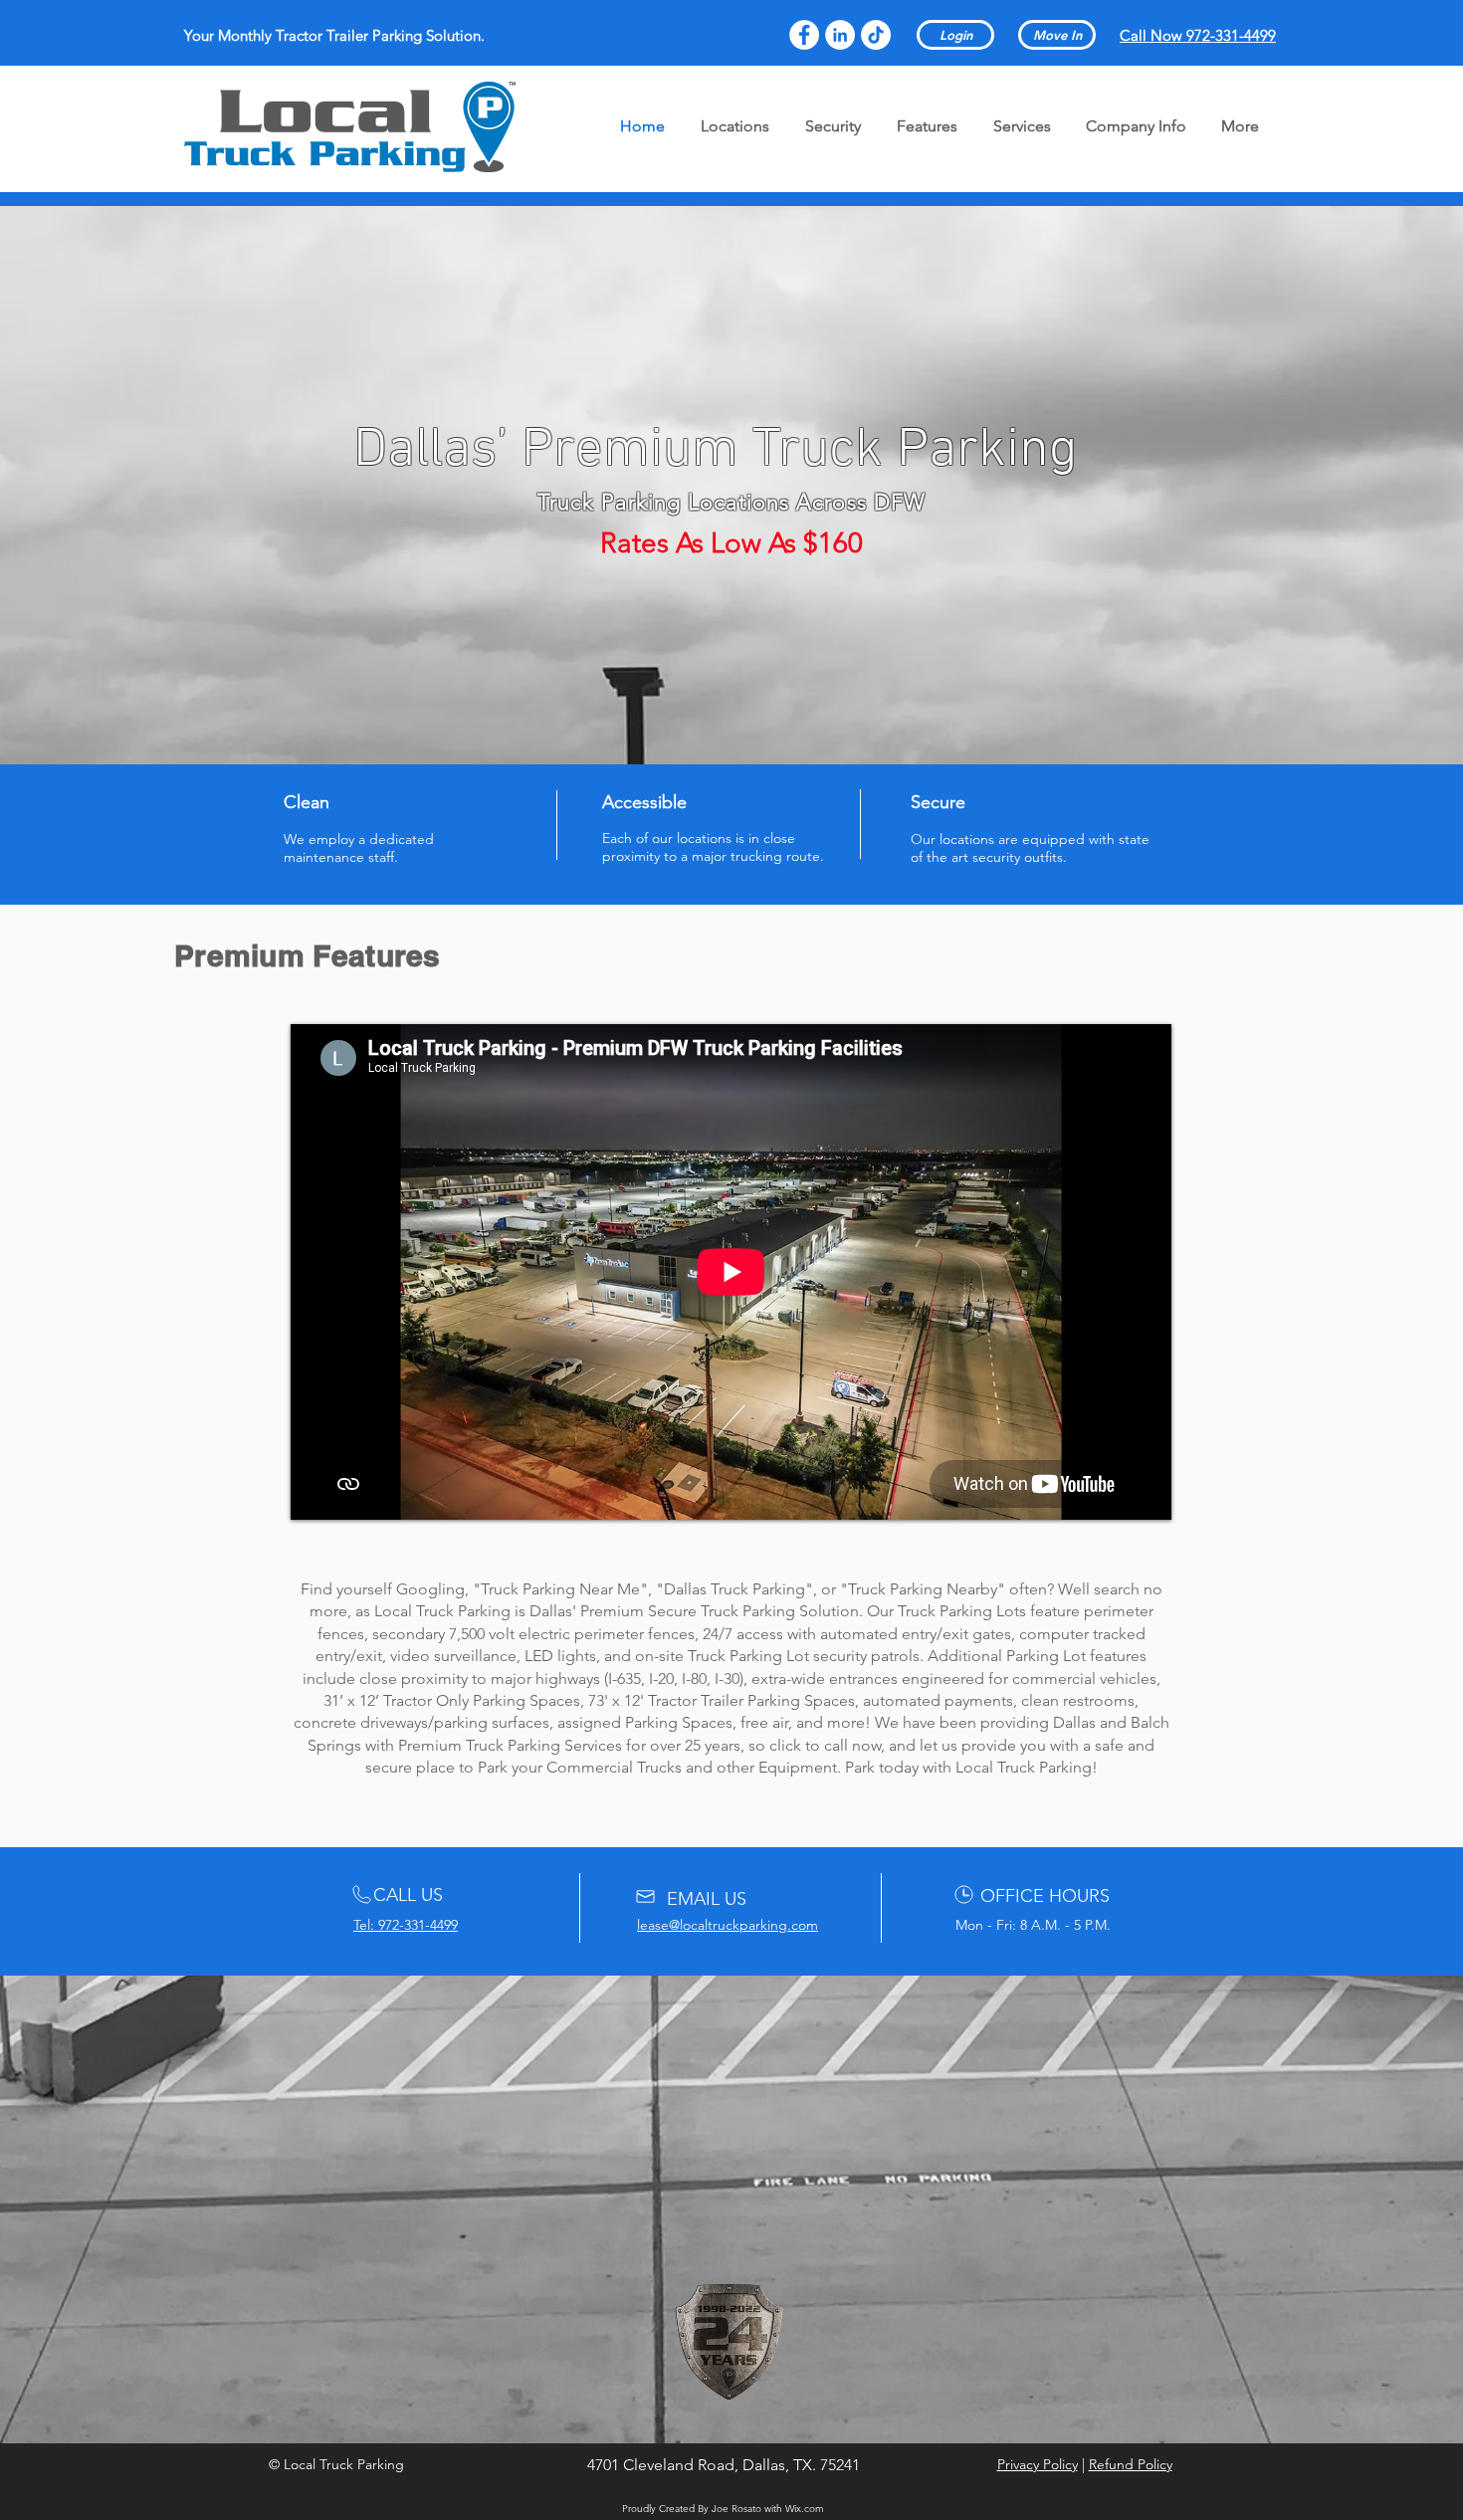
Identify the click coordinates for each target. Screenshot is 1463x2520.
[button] (1038, 2464)
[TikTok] (876, 35)
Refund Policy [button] (1131, 2464)
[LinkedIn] (840, 35)
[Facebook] (804, 35)
